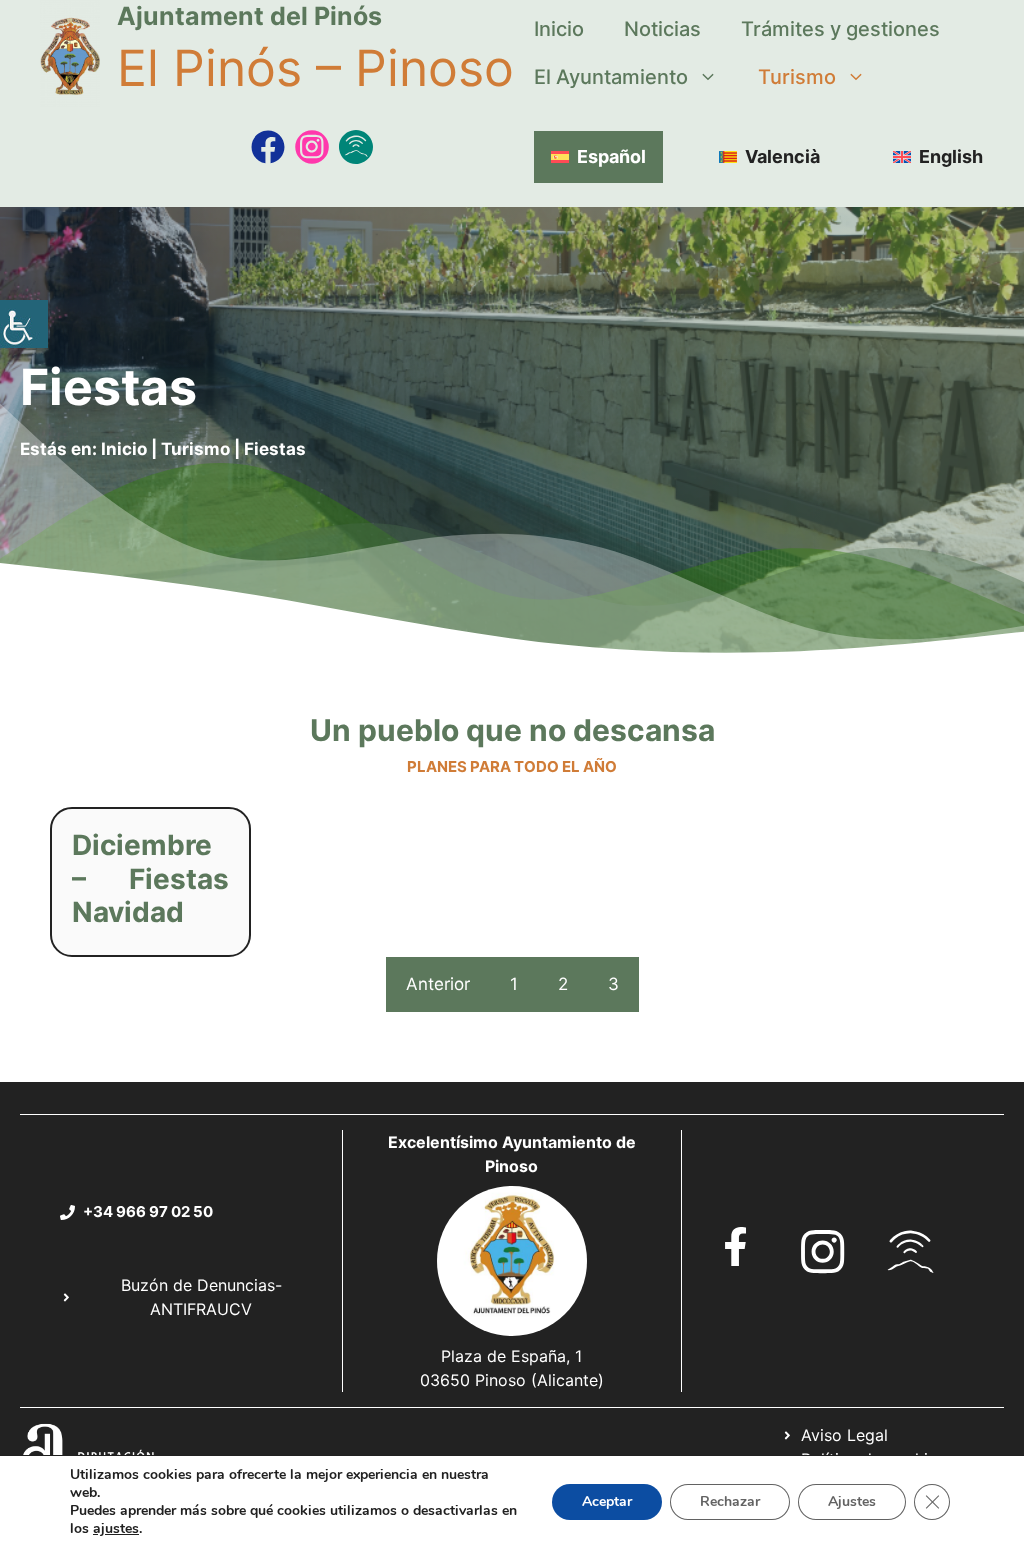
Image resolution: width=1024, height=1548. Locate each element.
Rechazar (730, 1501)
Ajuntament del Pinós (249, 16)
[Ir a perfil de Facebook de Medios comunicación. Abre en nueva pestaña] (268, 147)
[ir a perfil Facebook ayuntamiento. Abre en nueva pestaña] (735, 1246)
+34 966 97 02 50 (148, 1211)
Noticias (662, 29)
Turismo (797, 77)
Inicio (559, 29)
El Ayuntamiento (611, 77)
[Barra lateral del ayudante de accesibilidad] (24, 324)
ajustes (116, 1529)
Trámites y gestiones (840, 29)
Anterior (438, 984)
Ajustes (852, 1501)
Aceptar (607, 1501)
